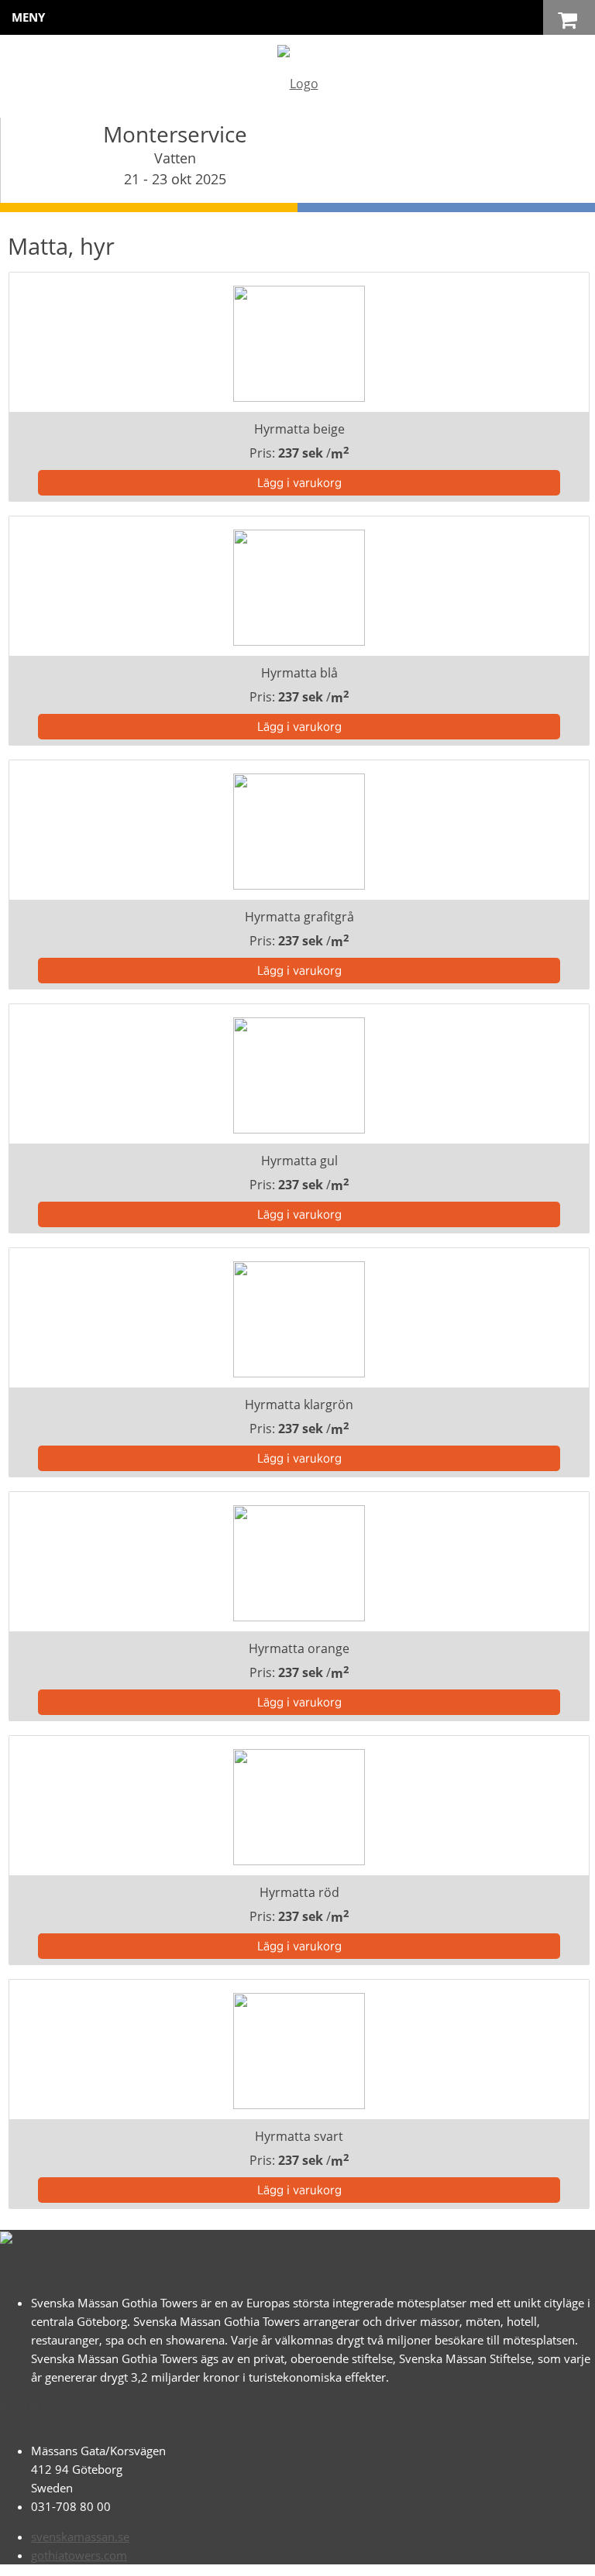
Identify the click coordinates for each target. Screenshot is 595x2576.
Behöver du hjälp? (314, 2557)
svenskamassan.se (80, 2537)
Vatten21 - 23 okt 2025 (175, 168)
